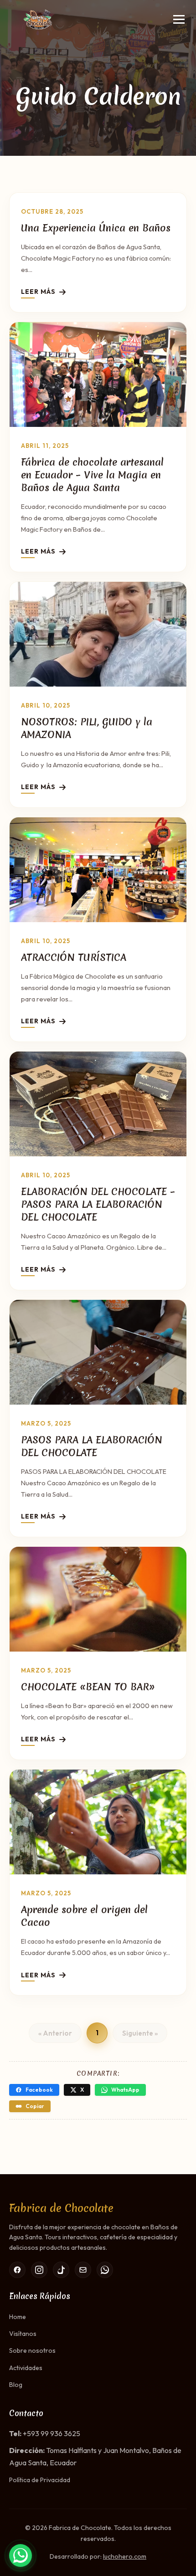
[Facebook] (17, 2270)
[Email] (83, 2270)
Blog (16, 2385)
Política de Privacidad (40, 2480)
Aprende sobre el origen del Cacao (84, 1916)
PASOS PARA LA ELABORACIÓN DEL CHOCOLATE (92, 1446)
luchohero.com (125, 2556)
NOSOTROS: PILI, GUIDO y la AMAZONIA (87, 728)
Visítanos (23, 2334)
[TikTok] (61, 2270)
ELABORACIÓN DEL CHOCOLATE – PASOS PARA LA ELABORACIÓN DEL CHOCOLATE (98, 1204)
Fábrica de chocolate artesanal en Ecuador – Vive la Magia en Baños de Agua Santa (92, 475)
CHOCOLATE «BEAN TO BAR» (88, 1687)
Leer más (38, 292)
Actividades (26, 2368)
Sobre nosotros (32, 2350)
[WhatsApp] (105, 2270)
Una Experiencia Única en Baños (96, 228)
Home (18, 2317)
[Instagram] (39, 2270)
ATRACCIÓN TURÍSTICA (74, 957)
